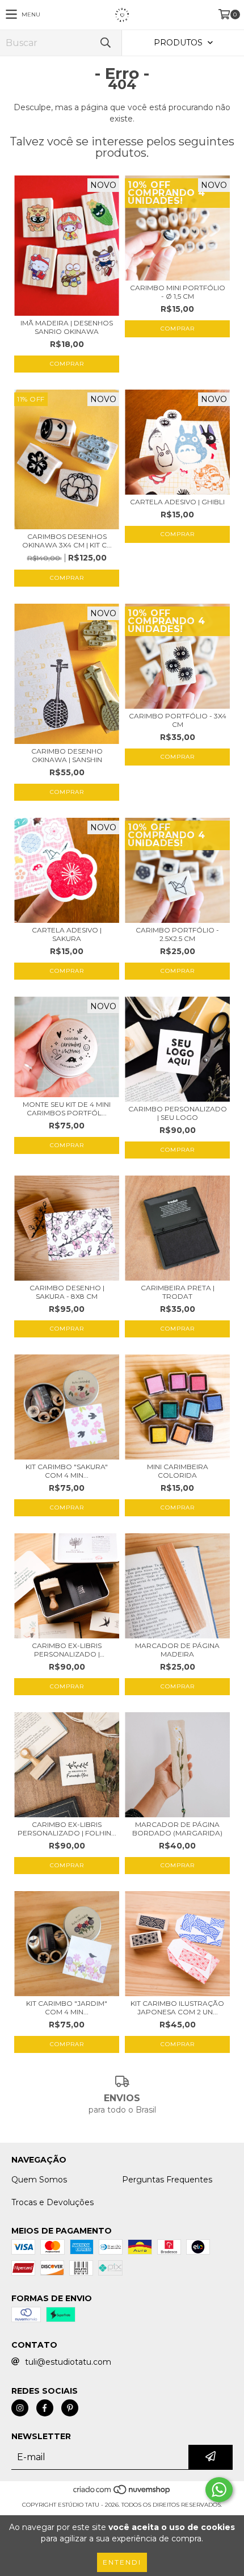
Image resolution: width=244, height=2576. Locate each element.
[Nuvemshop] (122, 2493)
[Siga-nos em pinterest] (70, 2408)
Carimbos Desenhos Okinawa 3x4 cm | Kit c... (67, 541)
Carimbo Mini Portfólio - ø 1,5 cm (178, 292)
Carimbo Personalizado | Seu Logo (178, 1113)
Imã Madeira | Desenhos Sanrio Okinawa (67, 327)
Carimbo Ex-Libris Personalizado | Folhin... (67, 1829)
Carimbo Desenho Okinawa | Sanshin (67, 755)
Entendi (122, 2562)
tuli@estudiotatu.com (68, 2362)
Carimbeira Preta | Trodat (178, 1292)
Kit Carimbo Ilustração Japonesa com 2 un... (177, 2008)
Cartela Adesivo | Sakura (67, 934)
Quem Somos (39, 2180)
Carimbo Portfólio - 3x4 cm (178, 720)
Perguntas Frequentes (167, 2180)
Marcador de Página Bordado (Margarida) (177, 1829)
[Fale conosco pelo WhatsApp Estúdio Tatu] (219, 2490)
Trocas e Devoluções (52, 2202)
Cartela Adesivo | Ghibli (177, 502)
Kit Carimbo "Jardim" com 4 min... (67, 2008)
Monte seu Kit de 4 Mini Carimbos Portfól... (67, 1109)
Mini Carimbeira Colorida (178, 1471)
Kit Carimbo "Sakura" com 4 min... (67, 1471)
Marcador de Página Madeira (177, 1650)
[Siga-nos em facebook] (45, 2408)
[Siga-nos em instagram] (20, 2408)
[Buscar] (105, 43)
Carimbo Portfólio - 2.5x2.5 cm (177, 934)
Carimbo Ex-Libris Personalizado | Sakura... (67, 1650)
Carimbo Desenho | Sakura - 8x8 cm (67, 1292)
